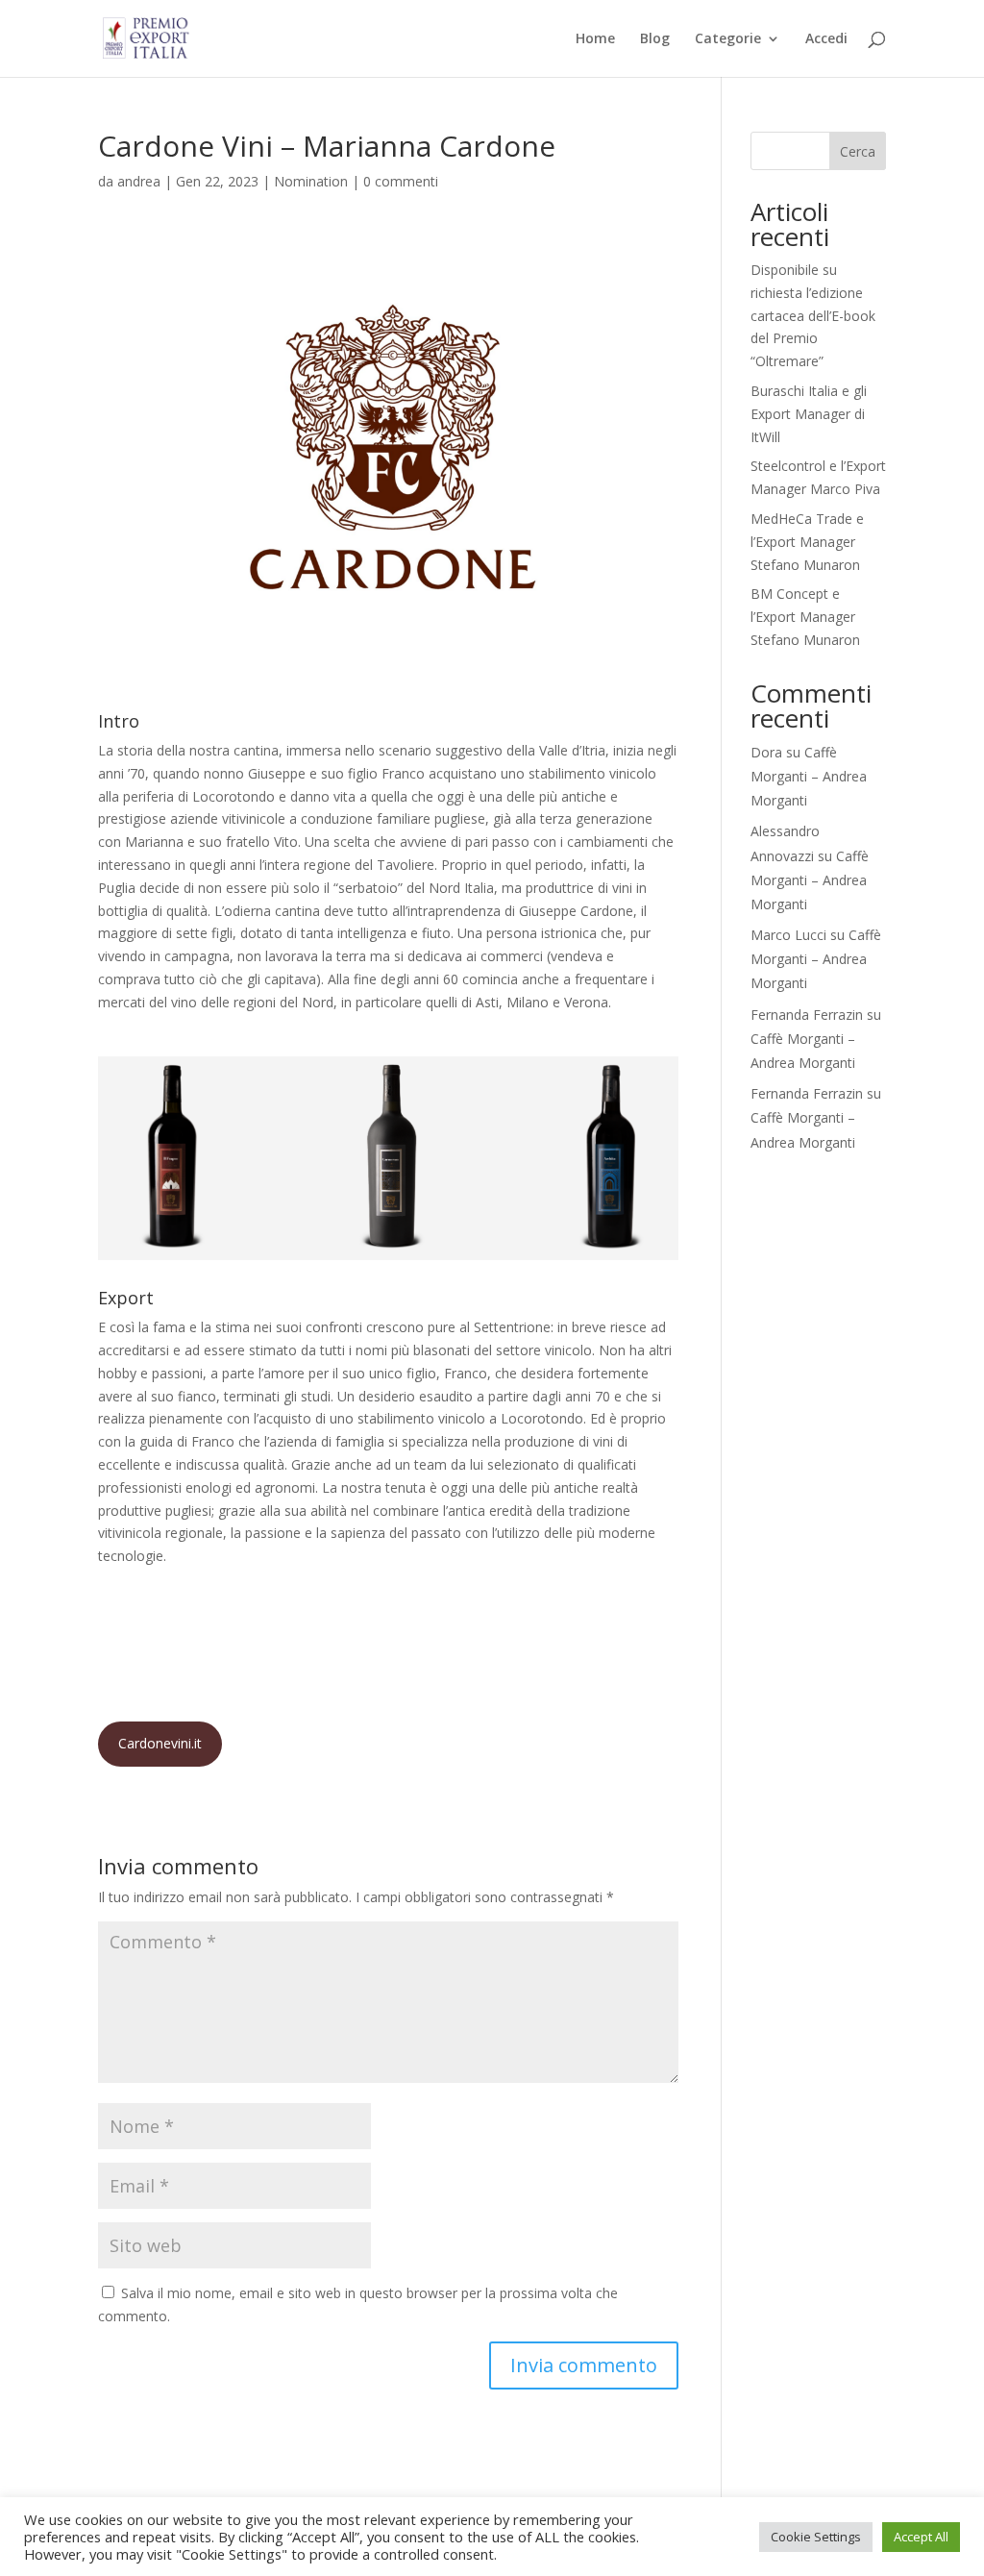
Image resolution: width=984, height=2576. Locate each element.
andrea (139, 181)
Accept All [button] (921, 2537)
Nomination (311, 181)
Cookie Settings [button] (816, 2537)
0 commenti (401, 181)
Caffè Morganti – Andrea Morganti (809, 776)
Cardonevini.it (160, 1743)
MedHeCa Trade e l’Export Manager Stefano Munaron (807, 542)
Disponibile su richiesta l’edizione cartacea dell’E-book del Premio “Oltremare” (813, 315)
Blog (655, 39)
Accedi (826, 39)
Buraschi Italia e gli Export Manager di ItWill (809, 414)
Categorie (728, 39)
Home (595, 39)
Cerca (858, 151)
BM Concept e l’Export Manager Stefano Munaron (805, 617)
